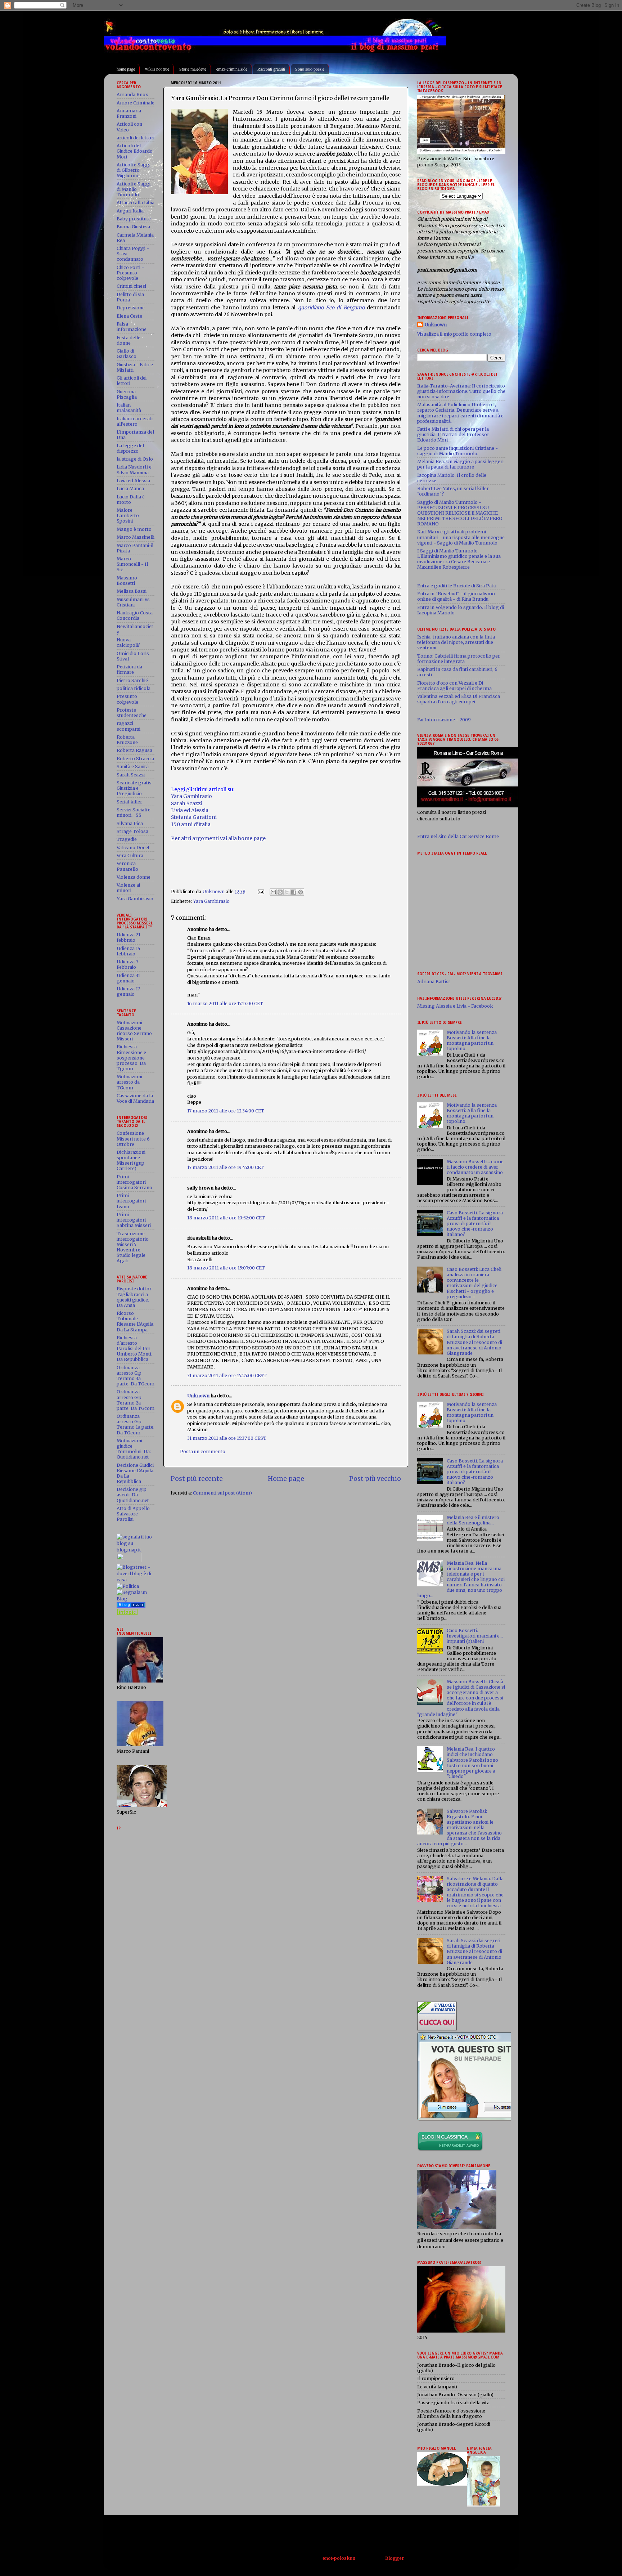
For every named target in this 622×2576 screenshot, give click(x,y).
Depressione (131, 308)
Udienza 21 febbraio (129, 937)
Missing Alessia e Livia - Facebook (455, 1006)
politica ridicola (134, 688)
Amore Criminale (136, 103)
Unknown (198, 1396)
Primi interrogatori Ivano (131, 1201)
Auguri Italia (130, 211)
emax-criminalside (232, 69)
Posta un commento (203, 1451)
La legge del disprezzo (130, 448)
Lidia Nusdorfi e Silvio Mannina (134, 470)
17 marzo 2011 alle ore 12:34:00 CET (226, 1111)
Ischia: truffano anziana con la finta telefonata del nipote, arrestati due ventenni (456, 642)
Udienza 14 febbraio (129, 951)
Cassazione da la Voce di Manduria (135, 1098)
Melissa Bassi (132, 591)
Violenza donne (134, 877)
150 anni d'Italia (191, 824)
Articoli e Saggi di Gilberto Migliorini (134, 170)
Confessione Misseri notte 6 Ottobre (133, 1139)
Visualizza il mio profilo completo (454, 334)
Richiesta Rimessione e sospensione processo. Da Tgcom (131, 1058)
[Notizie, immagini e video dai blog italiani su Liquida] (129, 1561)
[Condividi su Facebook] (294, 892)
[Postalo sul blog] (280, 892)
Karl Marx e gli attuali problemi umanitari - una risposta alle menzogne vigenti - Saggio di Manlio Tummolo (461, 537)
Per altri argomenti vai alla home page (218, 838)
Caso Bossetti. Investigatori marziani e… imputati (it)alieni (475, 1636)
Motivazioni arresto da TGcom (129, 1082)
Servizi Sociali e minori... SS (134, 812)
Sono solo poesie (310, 69)
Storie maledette (193, 69)
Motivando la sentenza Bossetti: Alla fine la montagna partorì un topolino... (472, 1040)
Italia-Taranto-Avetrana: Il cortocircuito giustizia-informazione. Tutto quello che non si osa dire (461, 391)
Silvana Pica (130, 823)
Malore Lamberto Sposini (128, 516)
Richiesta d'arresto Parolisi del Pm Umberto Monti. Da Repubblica (134, 1349)
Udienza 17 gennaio (128, 991)
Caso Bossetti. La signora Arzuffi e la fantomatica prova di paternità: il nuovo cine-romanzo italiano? (475, 1224)
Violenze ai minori (128, 888)
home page (126, 69)
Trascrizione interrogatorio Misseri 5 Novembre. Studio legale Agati (133, 1247)
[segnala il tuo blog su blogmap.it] (136, 1550)
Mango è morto (134, 529)
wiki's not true (157, 69)
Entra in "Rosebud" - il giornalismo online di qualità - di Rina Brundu (456, 596)
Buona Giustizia (133, 227)
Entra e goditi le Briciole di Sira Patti (457, 586)
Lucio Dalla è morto (131, 499)
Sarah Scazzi (187, 803)
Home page (286, 1479)
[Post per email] (260, 891)
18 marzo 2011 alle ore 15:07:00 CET (226, 1268)
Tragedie (127, 839)
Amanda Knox (132, 95)
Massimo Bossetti (127, 581)
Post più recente (197, 1479)
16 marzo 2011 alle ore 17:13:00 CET (225, 1003)
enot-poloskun (339, 2558)
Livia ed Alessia (190, 810)
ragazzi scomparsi (129, 726)
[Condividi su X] (287, 892)
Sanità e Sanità (133, 767)
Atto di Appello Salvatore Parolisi (133, 1514)
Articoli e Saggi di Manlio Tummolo (134, 189)
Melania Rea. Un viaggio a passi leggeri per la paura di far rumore (460, 464)
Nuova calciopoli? (128, 642)
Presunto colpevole (127, 699)
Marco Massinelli (136, 537)
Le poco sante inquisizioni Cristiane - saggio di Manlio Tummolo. (458, 451)
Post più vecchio (375, 1479)
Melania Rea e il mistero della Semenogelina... (473, 1520)
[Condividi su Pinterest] (301, 892)
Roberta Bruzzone (127, 740)
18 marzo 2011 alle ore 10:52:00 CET (226, 1218)
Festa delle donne (129, 340)
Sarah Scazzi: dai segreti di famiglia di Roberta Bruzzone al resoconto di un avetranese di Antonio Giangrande (474, 1342)
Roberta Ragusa (134, 750)
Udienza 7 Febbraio (127, 964)
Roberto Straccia (135, 759)
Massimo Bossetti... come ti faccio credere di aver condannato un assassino (475, 1167)
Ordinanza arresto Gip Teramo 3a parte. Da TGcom (136, 1376)
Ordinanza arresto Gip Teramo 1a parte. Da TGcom (136, 1424)
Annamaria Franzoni (129, 113)
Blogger (394, 2558)
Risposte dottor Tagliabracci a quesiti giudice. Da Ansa (134, 1297)
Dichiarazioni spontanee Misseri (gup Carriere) (131, 1160)
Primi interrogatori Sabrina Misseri (134, 1220)
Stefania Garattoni (194, 817)
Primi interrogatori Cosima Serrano (134, 1182)
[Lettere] (131, 1606)
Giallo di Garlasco (127, 354)
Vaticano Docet (133, 848)
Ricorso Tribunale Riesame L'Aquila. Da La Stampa (136, 1321)
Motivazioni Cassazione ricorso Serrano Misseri (134, 1031)
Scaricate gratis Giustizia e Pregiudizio (134, 788)
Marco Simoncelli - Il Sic (132, 564)
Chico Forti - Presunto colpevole (130, 273)
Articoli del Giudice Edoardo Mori (135, 151)
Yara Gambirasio (191, 796)
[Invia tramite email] (273, 892)
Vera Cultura (130, 855)
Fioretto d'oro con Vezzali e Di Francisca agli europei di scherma (454, 686)
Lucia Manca (130, 489)
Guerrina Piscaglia (127, 394)
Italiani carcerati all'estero (135, 421)
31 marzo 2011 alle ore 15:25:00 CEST (227, 1376)
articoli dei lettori (136, 138)
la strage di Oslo (135, 459)
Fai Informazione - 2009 (444, 720)
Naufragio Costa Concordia (135, 615)
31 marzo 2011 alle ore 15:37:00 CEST (227, 1438)
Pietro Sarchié (132, 680)
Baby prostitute (134, 219)
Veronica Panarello (127, 866)
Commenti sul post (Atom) (222, 1493)
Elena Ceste (129, 316)
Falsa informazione (132, 327)
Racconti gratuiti (271, 69)
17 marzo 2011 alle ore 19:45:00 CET (226, 1167)
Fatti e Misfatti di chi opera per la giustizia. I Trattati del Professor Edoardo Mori (453, 434)
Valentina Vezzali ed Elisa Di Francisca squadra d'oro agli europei (459, 699)
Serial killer (129, 802)
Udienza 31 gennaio (128, 978)
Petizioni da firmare (129, 669)
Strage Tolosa (132, 831)
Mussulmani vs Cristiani (133, 602)
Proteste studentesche (132, 713)
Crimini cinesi (131, 286)
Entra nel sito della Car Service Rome (458, 836)
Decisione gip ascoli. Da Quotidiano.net (133, 1495)
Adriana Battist (434, 982)
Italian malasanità (129, 408)
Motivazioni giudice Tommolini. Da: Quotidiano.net (134, 1449)
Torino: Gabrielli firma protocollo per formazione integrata (459, 659)
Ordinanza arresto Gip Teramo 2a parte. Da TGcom (136, 1400)
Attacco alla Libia (136, 203)
